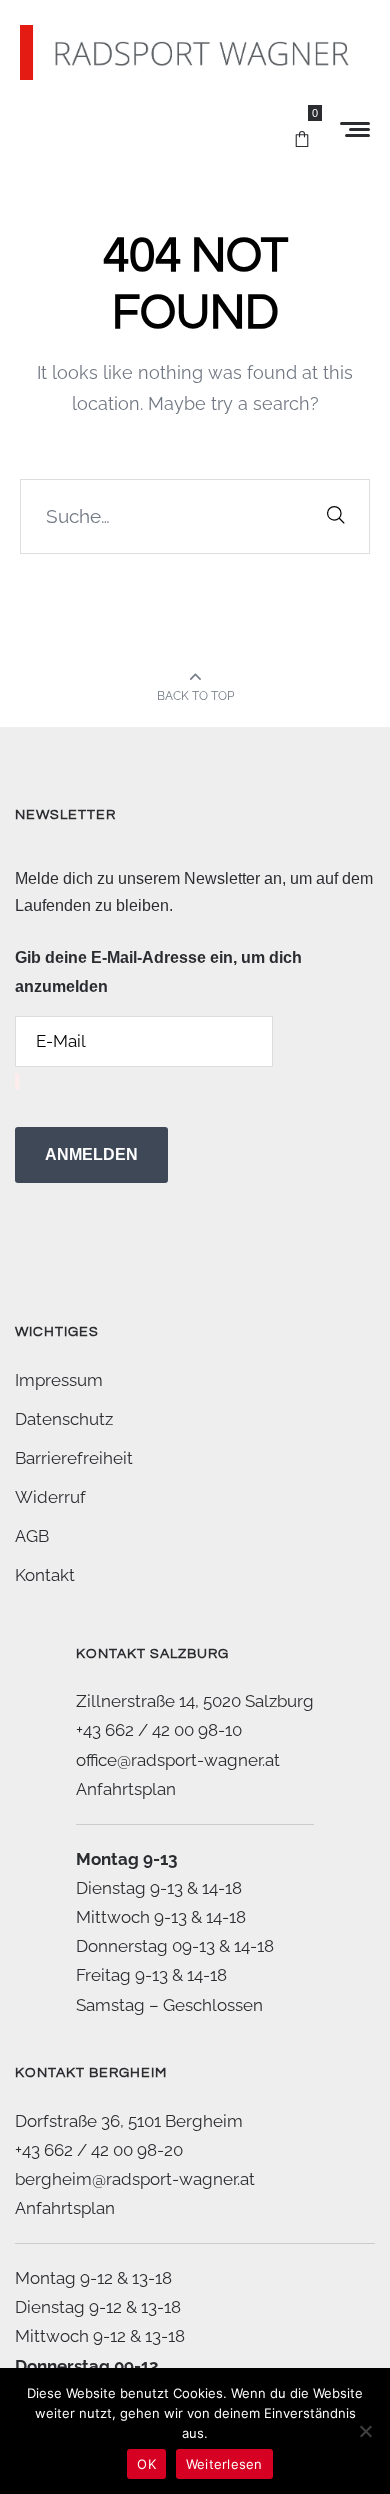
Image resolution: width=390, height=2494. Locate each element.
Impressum (59, 1380)
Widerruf (50, 1497)
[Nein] (365, 2431)
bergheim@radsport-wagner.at (135, 2179)
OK (146, 2464)
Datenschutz (64, 1419)
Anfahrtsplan (126, 1789)
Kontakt (45, 1575)
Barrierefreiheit (74, 1458)
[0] (302, 130)
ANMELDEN (91, 1154)
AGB (32, 1536)
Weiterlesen (224, 2464)
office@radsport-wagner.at (178, 1760)
